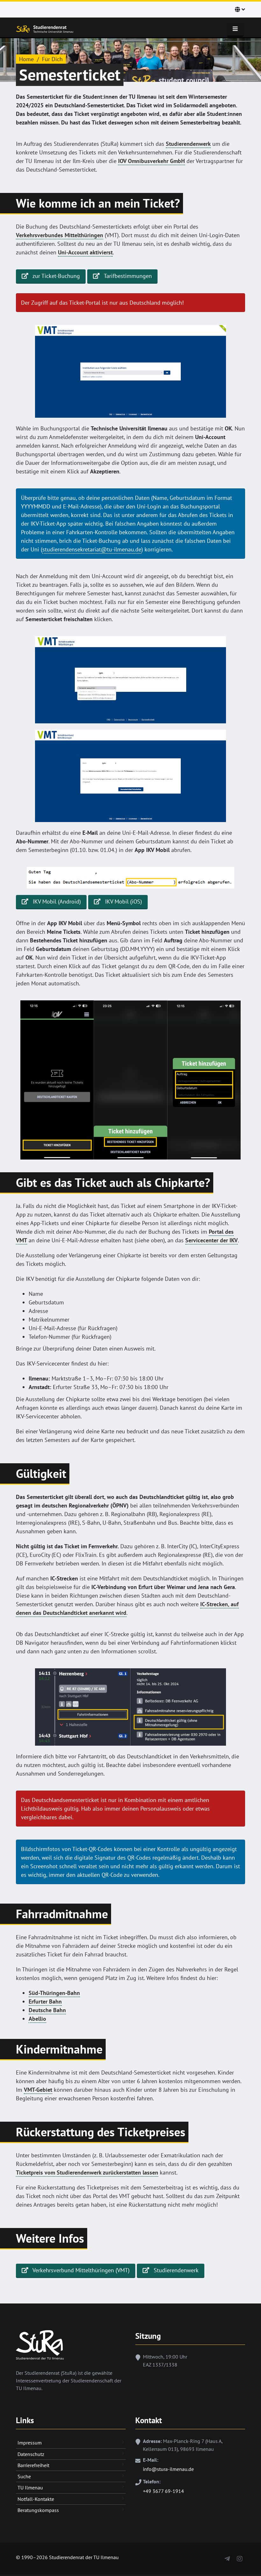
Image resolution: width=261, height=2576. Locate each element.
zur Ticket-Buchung (56, 276)
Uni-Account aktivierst (85, 252)
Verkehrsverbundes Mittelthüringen (60, 235)
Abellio (37, 2019)
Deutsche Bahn (47, 2010)
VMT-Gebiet (38, 2090)
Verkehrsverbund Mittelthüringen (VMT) (80, 2270)
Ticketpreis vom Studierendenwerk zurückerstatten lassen (87, 2172)
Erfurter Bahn (45, 2001)
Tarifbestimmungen (127, 276)
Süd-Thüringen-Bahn (54, 1993)
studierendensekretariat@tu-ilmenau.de (92, 549)
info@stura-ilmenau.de (168, 2469)
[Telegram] (227, 2557)
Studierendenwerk (188, 144)
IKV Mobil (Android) (56, 901)
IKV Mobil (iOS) (123, 901)
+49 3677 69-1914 (163, 2491)
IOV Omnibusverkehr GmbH (152, 161)
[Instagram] (240, 2557)
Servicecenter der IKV (212, 1240)
